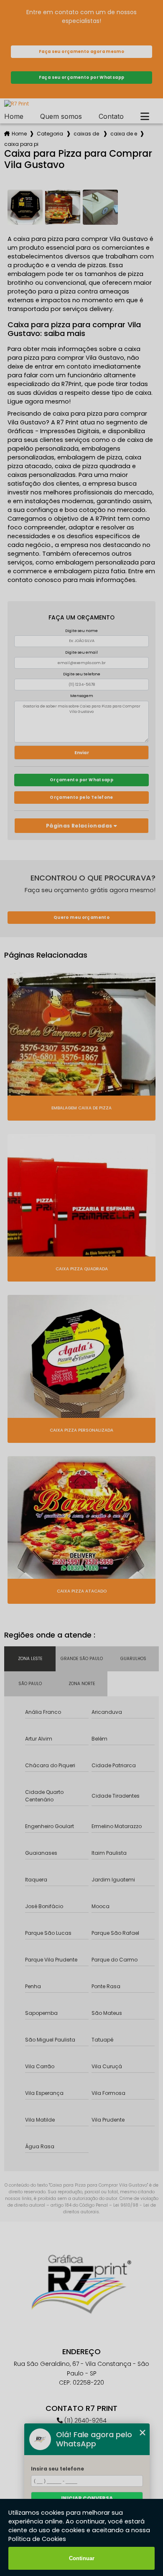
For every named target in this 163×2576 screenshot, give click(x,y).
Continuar (82, 2558)
